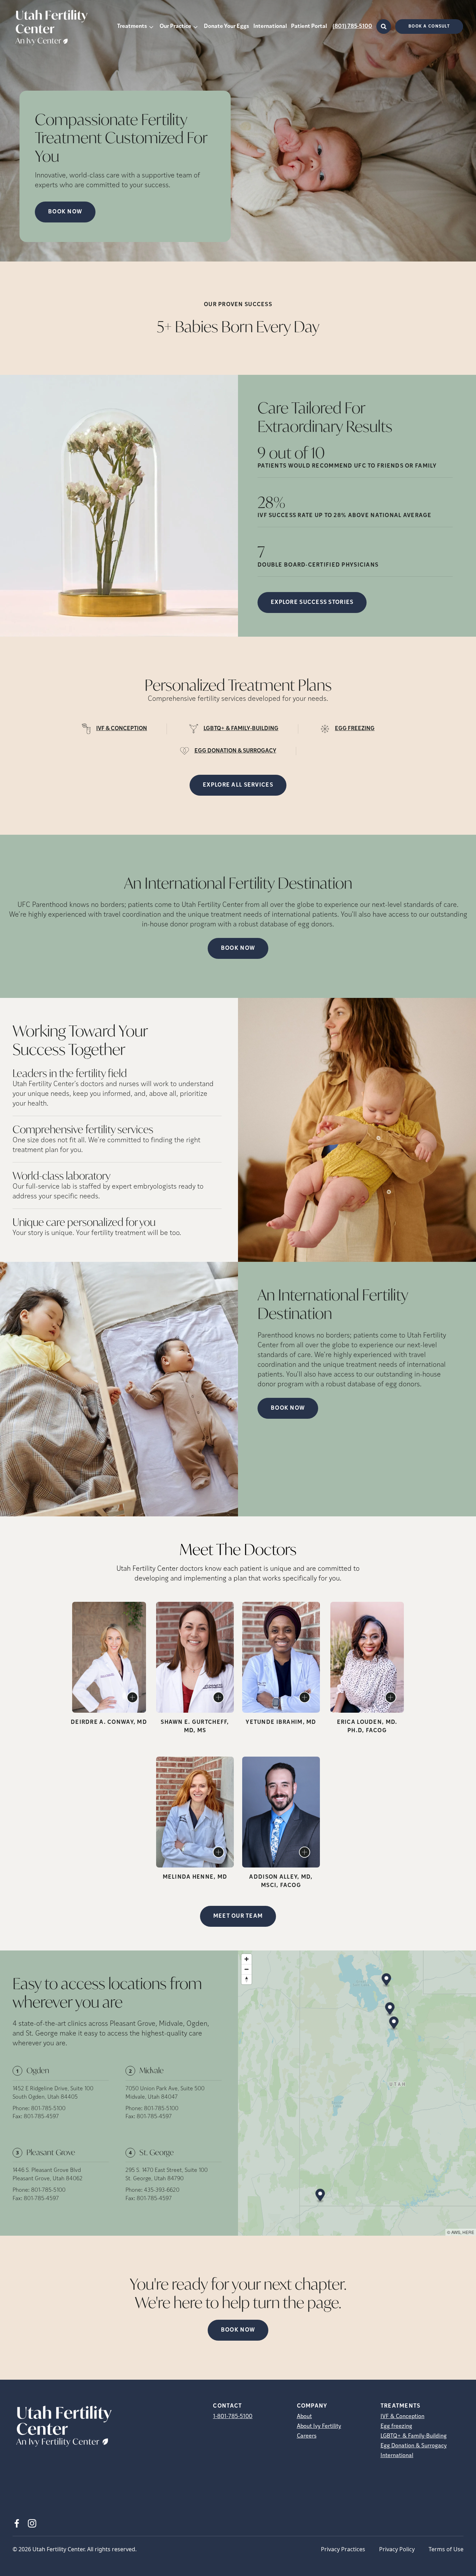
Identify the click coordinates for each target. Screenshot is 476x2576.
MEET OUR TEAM (238, 1916)
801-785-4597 (41, 2117)
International (270, 26)
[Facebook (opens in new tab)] (17, 2523)
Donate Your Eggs (227, 26)
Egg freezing (396, 2426)
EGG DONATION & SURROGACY (235, 751)
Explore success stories (312, 603)
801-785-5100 (48, 2109)
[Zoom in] (247, 1959)
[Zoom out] (247, 1969)
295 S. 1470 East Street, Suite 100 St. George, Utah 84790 (167, 2175)
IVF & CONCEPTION (122, 729)
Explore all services (238, 785)
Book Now (238, 948)
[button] (386, 1980)
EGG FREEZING (355, 729)
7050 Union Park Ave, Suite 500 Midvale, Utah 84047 (165, 2093)
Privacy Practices (343, 2549)
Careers (307, 2436)
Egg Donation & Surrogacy (414, 2446)
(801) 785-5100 (352, 26)
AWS (456, 2232)
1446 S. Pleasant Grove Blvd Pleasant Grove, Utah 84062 (48, 2175)
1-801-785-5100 (233, 2417)
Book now (65, 212)
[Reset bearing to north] (247, 1979)
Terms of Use (446, 2549)
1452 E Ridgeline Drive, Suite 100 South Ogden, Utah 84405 (53, 2093)
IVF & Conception (402, 2417)
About (304, 2417)
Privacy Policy (397, 2549)
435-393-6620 (162, 2190)
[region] (357, 2093)
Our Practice (175, 26)
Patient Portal (309, 26)
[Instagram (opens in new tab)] (32, 2523)
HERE (468, 2232)
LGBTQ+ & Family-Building (414, 2436)
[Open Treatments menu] (151, 26)
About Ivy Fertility (319, 2426)
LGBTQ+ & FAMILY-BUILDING (241, 729)
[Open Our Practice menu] (195, 26)
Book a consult (429, 26)
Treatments (132, 26)
